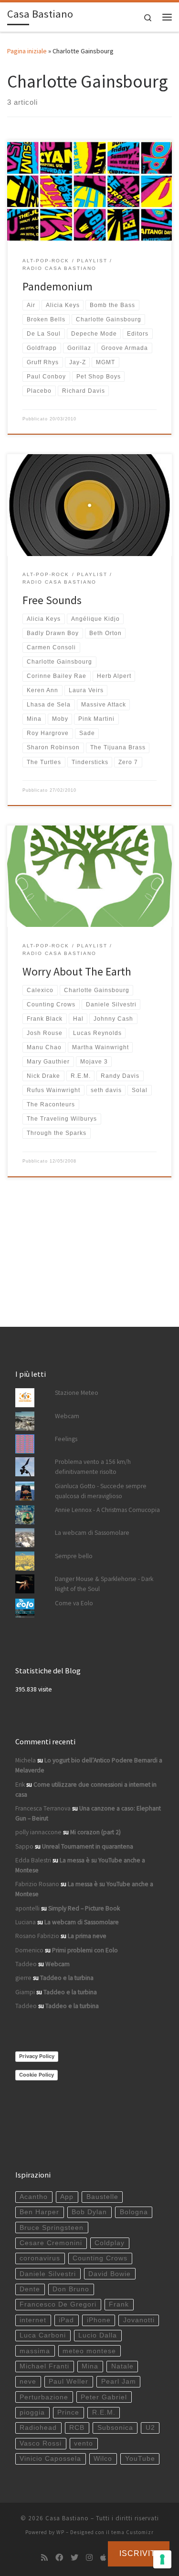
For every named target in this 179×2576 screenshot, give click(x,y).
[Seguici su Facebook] (59, 2558)
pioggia (32, 2412)
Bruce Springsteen (52, 2228)
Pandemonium (58, 286)
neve (28, 2382)
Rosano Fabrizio (37, 1936)
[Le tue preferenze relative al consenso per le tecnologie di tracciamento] (162, 2559)
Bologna (134, 2212)
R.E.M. (104, 2412)
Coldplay (110, 2243)
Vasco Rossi (41, 2443)
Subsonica (115, 2428)
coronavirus (40, 2258)
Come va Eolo (74, 1603)
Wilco (103, 2459)
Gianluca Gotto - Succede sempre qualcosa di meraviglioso (101, 1491)
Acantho (34, 2197)
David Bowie (110, 2274)
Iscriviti (139, 2553)
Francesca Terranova (43, 1808)
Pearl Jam (119, 2382)
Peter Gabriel (104, 2397)
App (67, 2197)
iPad (66, 2320)
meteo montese (89, 2351)
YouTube (140, 2459)
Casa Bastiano (67, 2518)
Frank (119, 2304)
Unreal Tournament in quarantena (88, 1846)
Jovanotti (139, 2320)
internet (33, 2320)
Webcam (67, 1416)
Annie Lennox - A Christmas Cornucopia (107, 1510)
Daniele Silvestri (48, 2274)
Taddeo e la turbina (67, 1978)
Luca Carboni (43, 2335)
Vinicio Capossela (50, 2459)
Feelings (66, 1439)
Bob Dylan (89, 2212)
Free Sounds (52, 600)
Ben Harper (39, 2212)
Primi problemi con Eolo (85, 1950)
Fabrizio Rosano (37, 1884)
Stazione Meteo (77, 1393)
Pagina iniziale (27, 51)
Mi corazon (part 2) (95, 1832)
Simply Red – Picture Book (84, 1908)
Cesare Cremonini (51, 2243)
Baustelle (102, 2197)
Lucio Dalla (98, 2335)
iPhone (99, 2320)
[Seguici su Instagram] (89, 2558)
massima (35, 2351)
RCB (77, 2428)
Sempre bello (74, 1556)
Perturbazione (44, 2397)
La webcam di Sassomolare (92, 1533)
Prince (68, 2412)
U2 (150, 2428)
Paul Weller (68, 2382)
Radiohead (38, 2428)
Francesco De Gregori (58, 2304)
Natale (122, 2366)
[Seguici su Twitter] (74, 2558)
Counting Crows (100, 2258)
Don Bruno (71, 2289)
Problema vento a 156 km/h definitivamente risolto (93, 1467)
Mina (90, 2366)
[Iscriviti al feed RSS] (44, 2558)
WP (60, 2532)
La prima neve (87, 1936)
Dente (30, 2289)
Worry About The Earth (77, 971)
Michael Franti (44, 2366)
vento (84, 2443)
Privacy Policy (37, 2056)
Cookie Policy (37, 2075)
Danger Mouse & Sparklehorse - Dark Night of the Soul (104, 1584)
